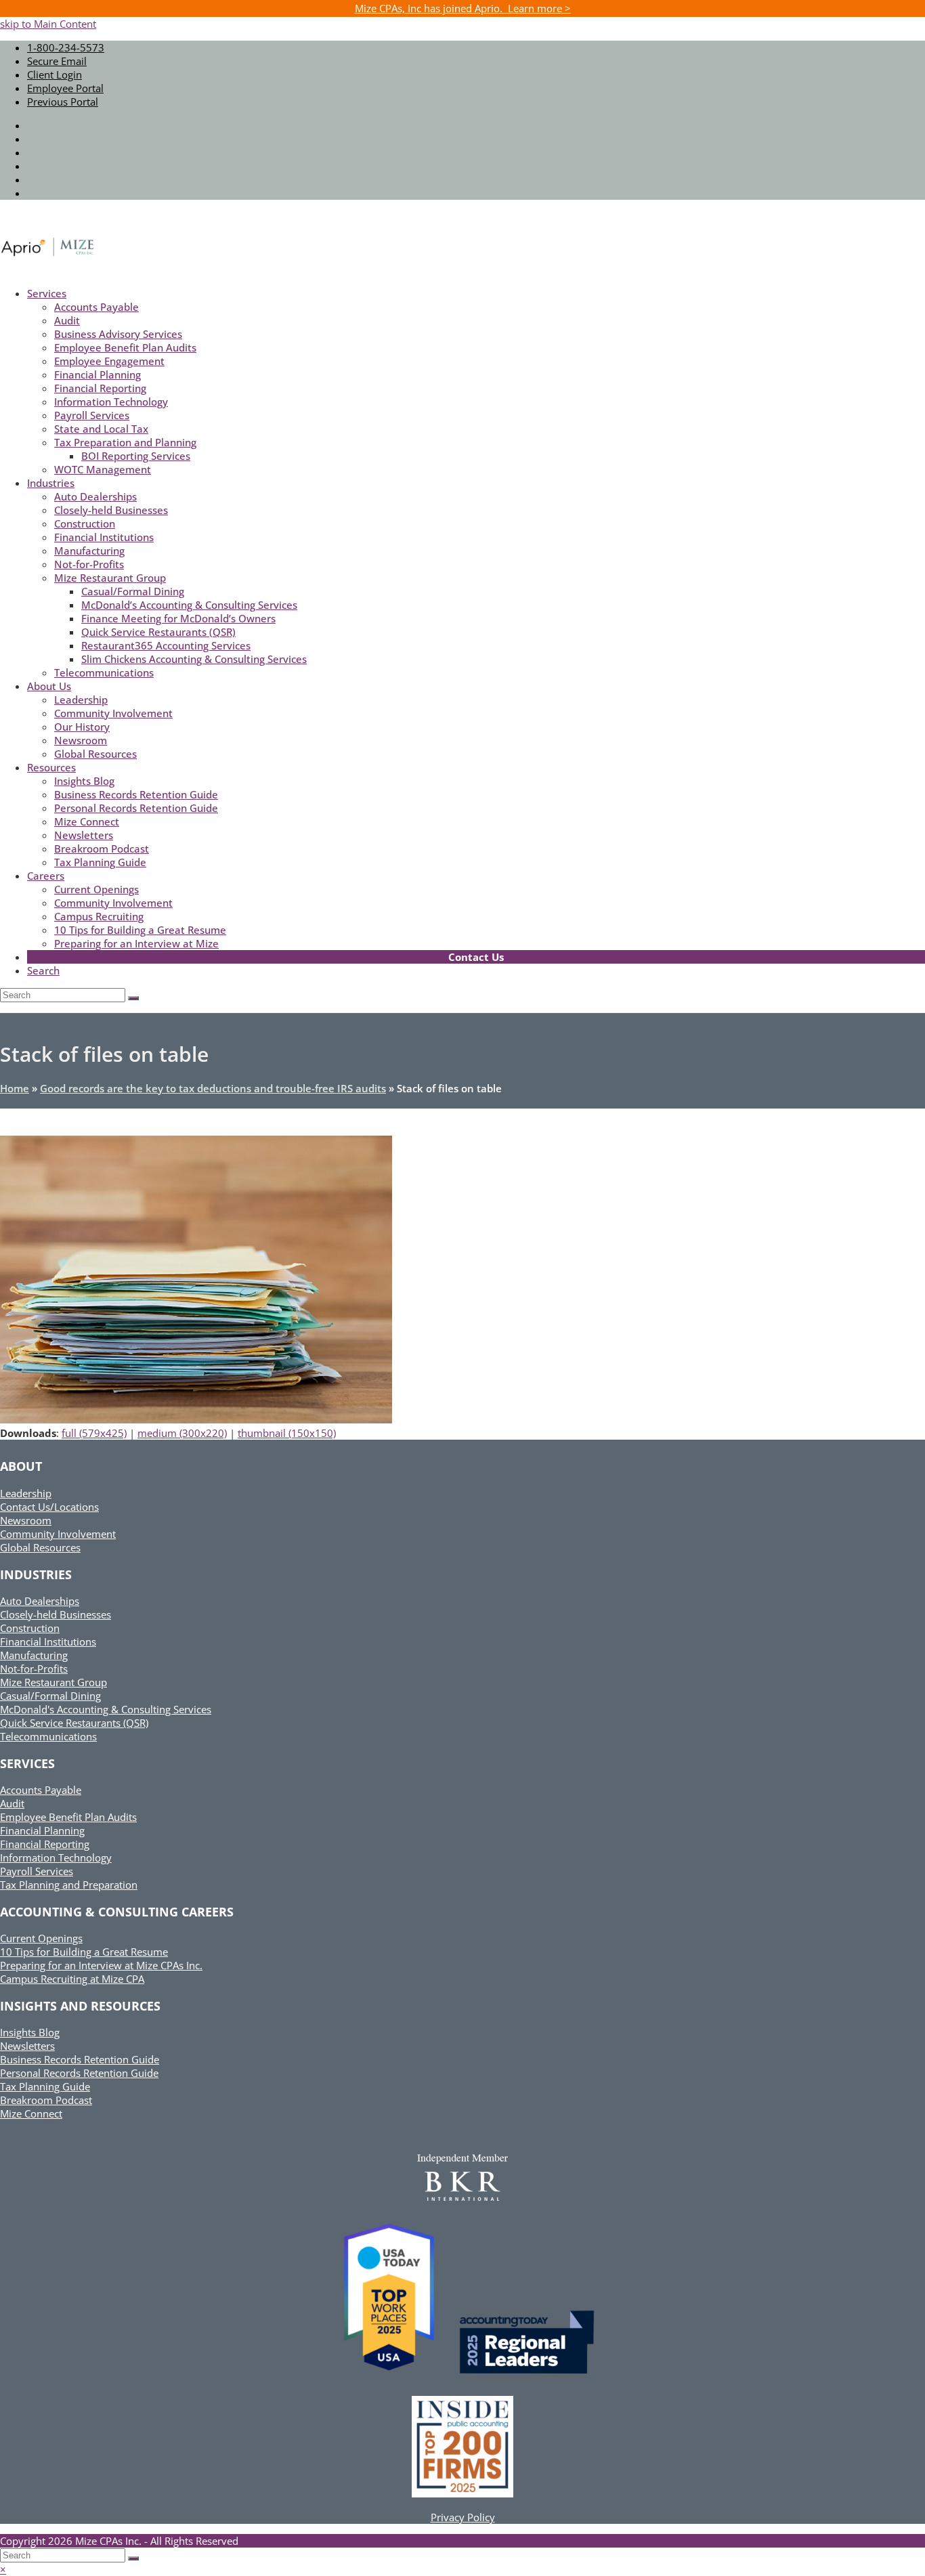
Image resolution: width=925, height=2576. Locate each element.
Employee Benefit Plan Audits (68, 1817)
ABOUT (21, 1466)
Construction (30, 1628)
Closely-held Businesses (56, 1614)
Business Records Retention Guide (80, 2059)
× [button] (3, 2569)
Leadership (26, 1493)
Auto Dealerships (40, 1601)
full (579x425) (94, 1433)
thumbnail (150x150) (287, 1433)
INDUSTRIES (36, 1574)
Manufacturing (34, 1655)
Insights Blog (30, 2032)
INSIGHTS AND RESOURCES (80, 2006)
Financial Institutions (48, 1641)
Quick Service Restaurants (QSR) (74, 1723)
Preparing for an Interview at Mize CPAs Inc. (101, 1965)
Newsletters (27, 2046)
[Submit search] (133, 2558)
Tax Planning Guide (45, 2086)
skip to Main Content (48, 24)
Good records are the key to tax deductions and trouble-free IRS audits (213, 1088)
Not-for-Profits (34, 1669)
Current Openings (41, 1938)
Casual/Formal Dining (50, 1696)
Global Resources (40, 1547)
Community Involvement (58, 1534)
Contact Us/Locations (49, 1507)
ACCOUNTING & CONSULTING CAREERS (117, 1912)
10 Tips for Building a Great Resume (84, 1952)
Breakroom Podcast (46, 2100)
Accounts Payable (41, 1790)
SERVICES (27, 1763)
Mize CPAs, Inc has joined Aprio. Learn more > (463, 8)
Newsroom (26, 1520)
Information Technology (56, 1858)
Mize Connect (31, 2113)
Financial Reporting (45, 1844)
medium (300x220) (182, 1433)
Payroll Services (37, 1871)
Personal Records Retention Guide (79, 2073)
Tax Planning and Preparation (69, 1885)
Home (15, 1088)
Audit (12, 1803)
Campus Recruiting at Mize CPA (72, 1979)
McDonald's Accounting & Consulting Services (106, 1709)
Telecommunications (48, 1736)
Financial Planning (42, 1830)
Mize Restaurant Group (53, 1682)
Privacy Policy (463, 2517)
